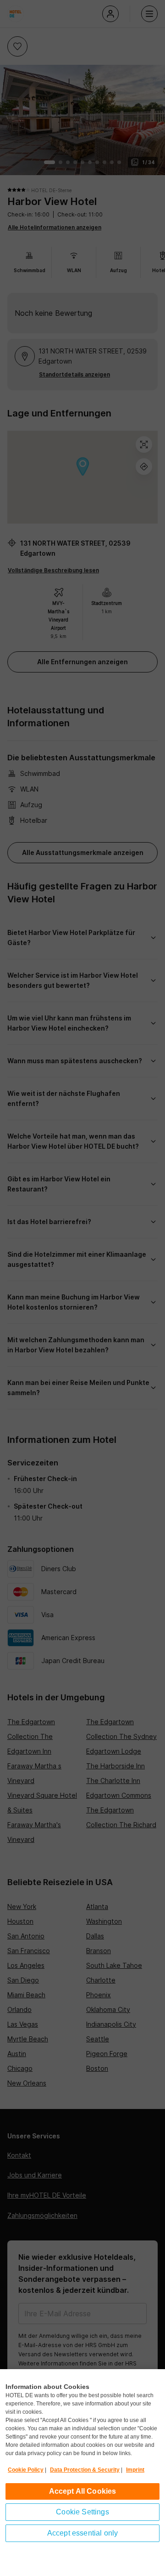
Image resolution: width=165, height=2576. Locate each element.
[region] (82, 2473)
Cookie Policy (26, 2470)
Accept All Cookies (83, 2491)
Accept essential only (82, 2533)
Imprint (135, 2470)
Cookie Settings (82, 2512)
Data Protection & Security (85, 2470)
